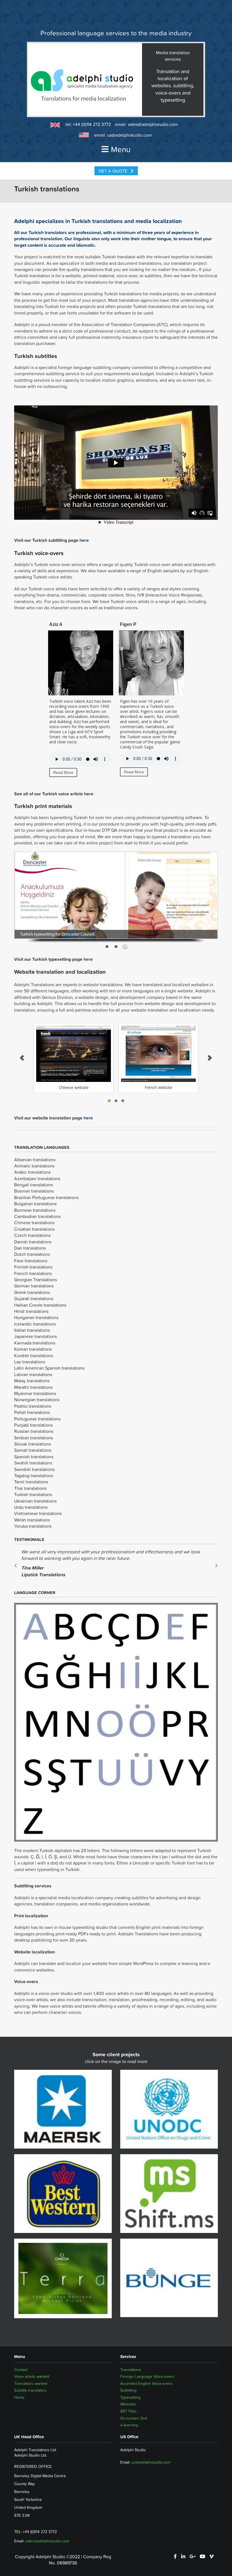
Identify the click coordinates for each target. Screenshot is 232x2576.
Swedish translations (34, 1469)
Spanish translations (34, 1457)
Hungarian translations (36, 1317)
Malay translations (32, 1381)
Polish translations (32, 1412)
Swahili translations (33, 1463)
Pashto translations (33, 1406)
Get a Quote (114, 171)
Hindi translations (31, 1311)
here (84, 540)
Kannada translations (35, 1343)
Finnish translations (33, 1267)
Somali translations (33, 1450)
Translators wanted (31, 2383)
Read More (63, 772)
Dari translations (30, 1248)
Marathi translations (33, 1387)
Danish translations (33, 1242)
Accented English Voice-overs (146, 2383)
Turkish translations (33, 1494)
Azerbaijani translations (37, 1178)
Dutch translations (32, 1254)
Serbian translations (34, 1438)
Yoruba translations (33, 1526)
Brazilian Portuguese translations (46, 1197)
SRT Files (128, 2411)
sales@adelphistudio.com (153, 124)
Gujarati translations (34, 1298)
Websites (128, 2404)
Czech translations (32, 1235)
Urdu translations (31, 1507)
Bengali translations (34, 1185)
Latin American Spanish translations (49, 1368)
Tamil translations (31, 1482)
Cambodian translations (37, 1216)
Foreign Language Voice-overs (147, 2376)
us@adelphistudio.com (130, 135)
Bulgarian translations (35, 1204)
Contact (21, 2370)
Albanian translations (35, 1160)
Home (19, 2397)
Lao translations (30, 1362)
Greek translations (32, 1292)
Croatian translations (34, 1229)
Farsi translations (31, 1261)
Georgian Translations (36, 1280)
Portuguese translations (37, 1419)
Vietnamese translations (38, 1513)
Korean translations (33, 1349)
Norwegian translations (37, 1400)
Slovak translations (33, 1444)
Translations (131, 2370)
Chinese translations (34, 1222)
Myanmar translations (35, 1393)
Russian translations (34, 1431)
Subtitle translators (30, 2390)
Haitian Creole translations (40, 1305)
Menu (121, 149)
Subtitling (128, 2390)
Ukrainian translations (35, 1501)
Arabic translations (32, 1172)
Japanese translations (36, 1336)
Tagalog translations (34, 1475)
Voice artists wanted (32, 2376)
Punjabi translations (33, 1425)
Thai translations (30, 1488)
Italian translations (32, 1330)
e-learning (129, 2425)
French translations (33, 1273)
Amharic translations (34, 1166)
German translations (34, 1286)
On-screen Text (134, 2418)
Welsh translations (32, 1520)
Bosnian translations (34, 1191)
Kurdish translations (34, 1355)
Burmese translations (35, 1210)
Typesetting (130, 2397)
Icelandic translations (35, 1324)
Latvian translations (33, 1374)
